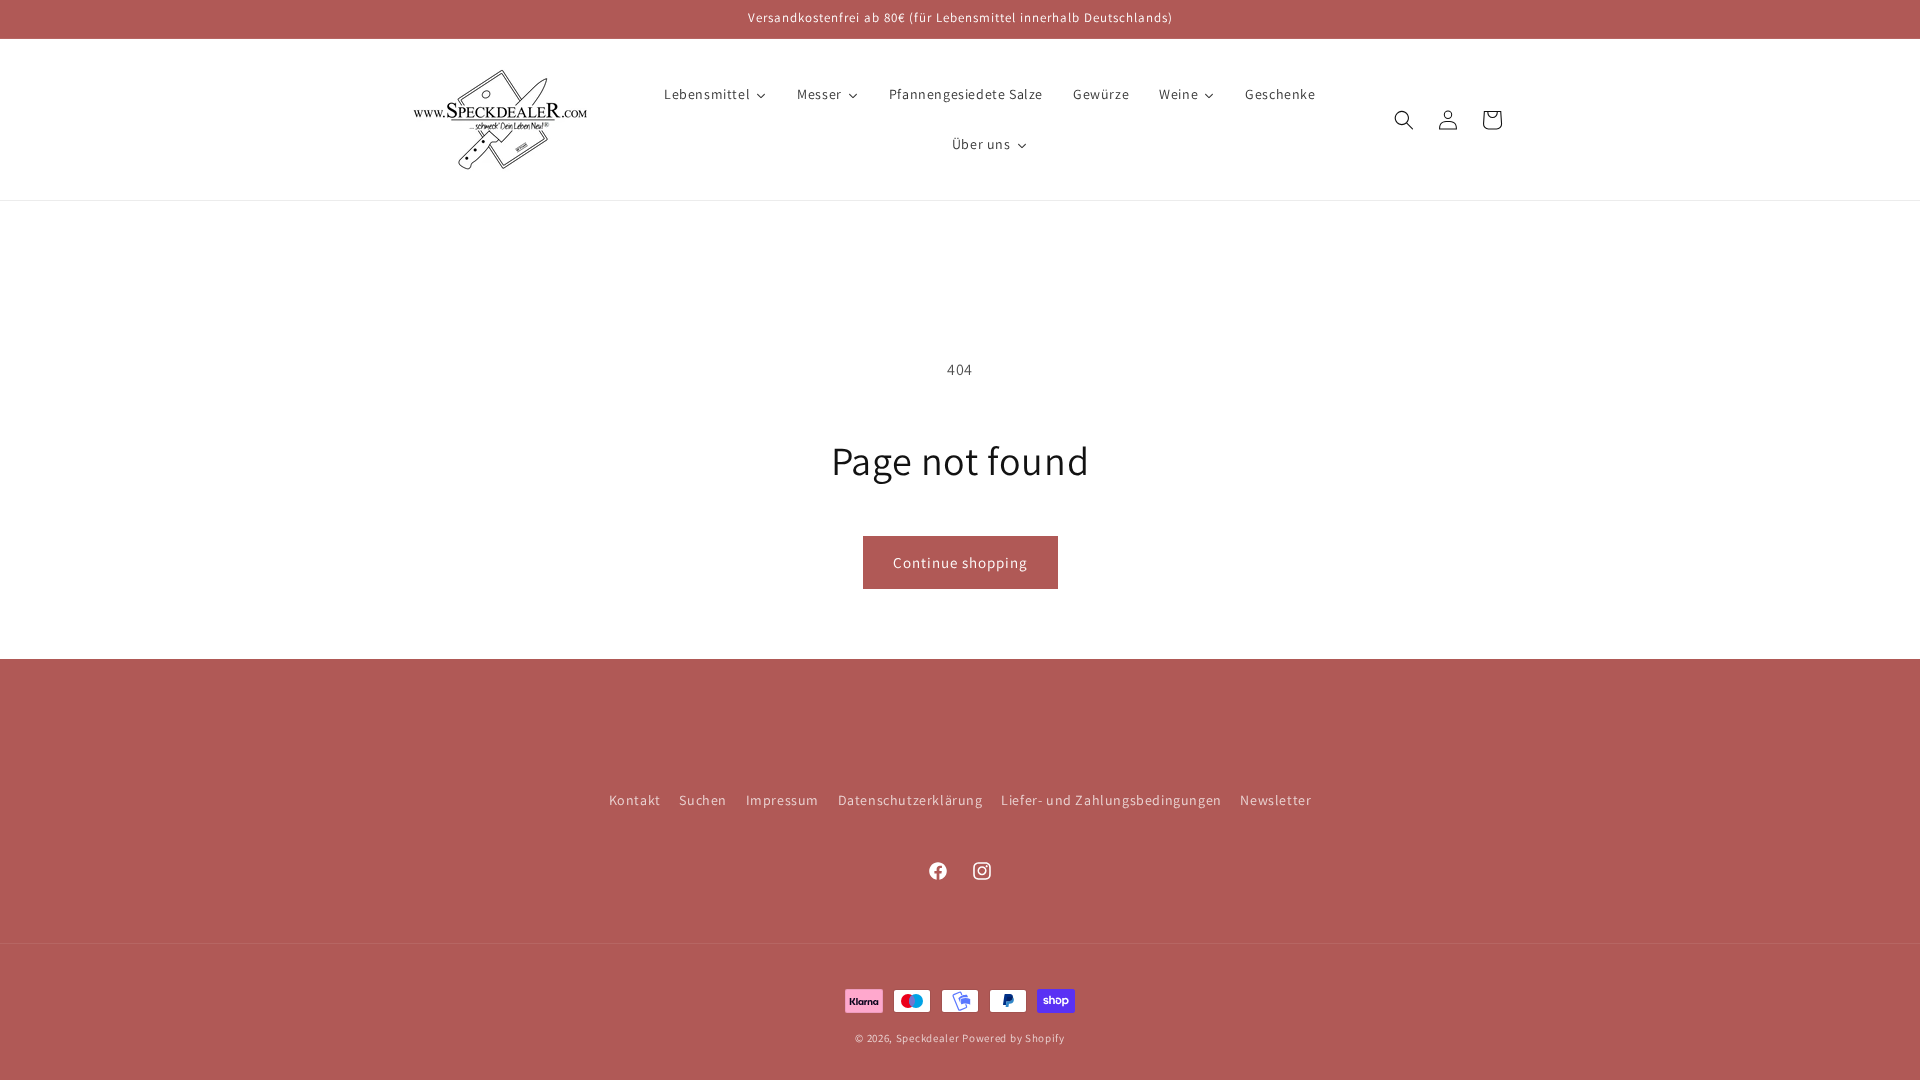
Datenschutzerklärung (910, 800)
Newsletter (1275, 800)
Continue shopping (960, 562)
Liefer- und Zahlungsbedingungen (1111, 800)
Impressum (782, 800)
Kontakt (635, 800)
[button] (1404, 120)
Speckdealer (928, 1038)
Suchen (703, 800)
